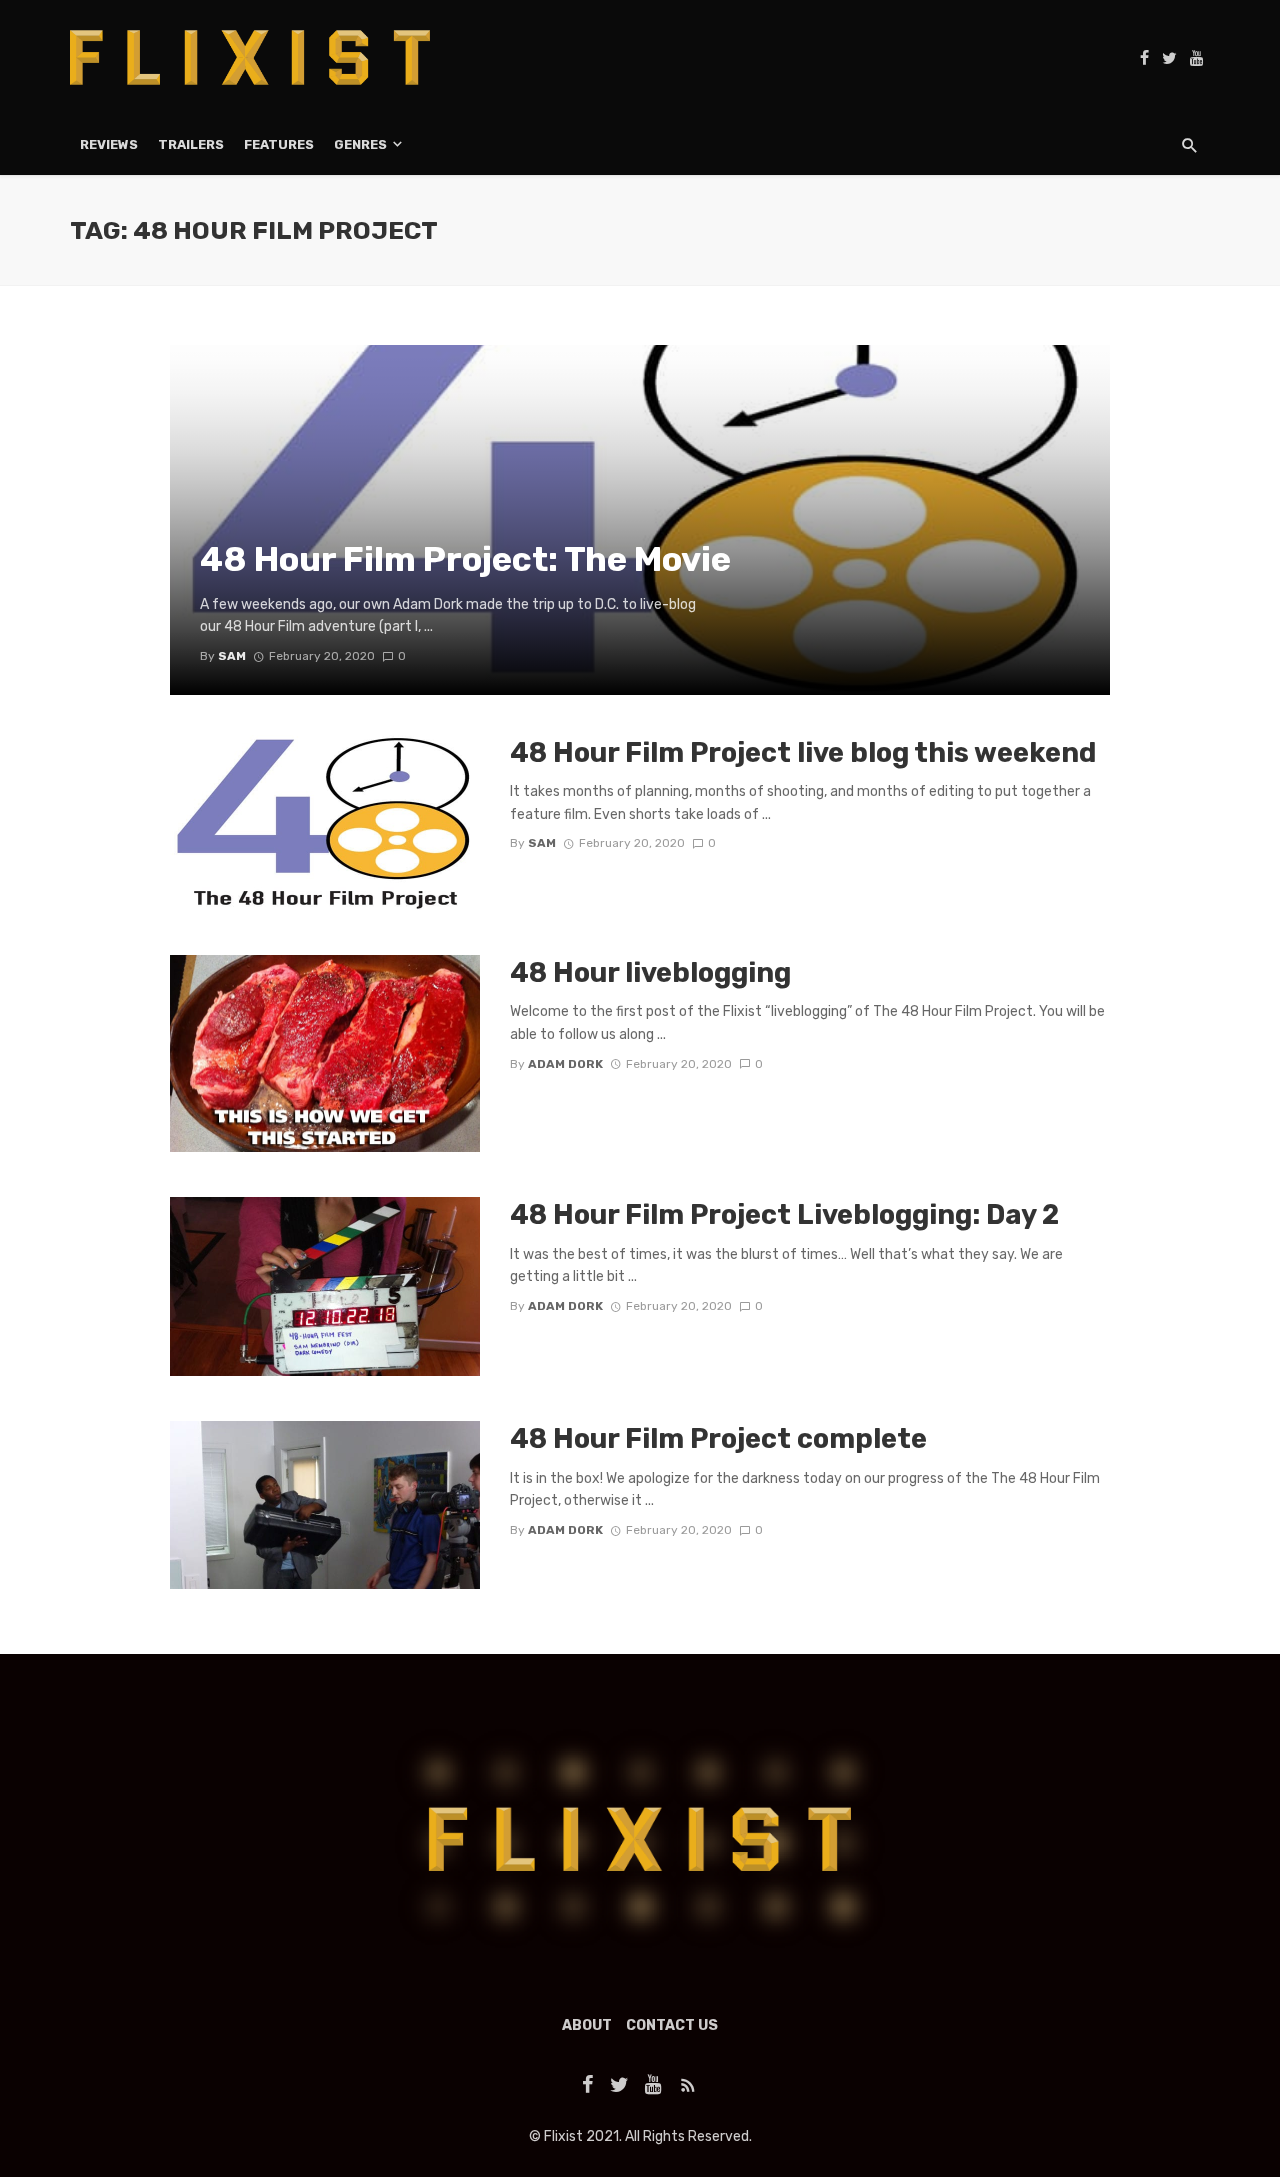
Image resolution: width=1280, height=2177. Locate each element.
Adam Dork (565, 1064)
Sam (542, 843)
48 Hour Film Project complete (718, 1438)
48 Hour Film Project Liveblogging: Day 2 (784, 1214)
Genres (360, 144)
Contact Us (672, 2025)
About (587, 2025)
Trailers (191, 144)
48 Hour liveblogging (650, 972)
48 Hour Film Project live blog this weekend (803, 752)
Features (279, 144)
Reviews (109, 144)
